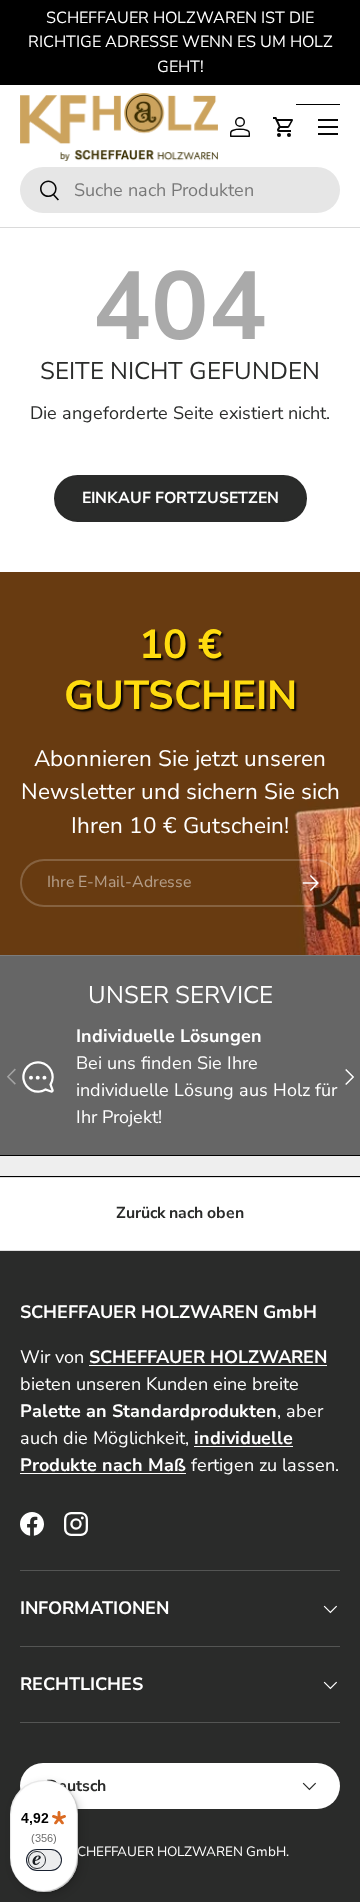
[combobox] (180, 190)
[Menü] (328, 127)
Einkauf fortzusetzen (180, 498)
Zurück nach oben (180, 1213)
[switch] (44, 1860)
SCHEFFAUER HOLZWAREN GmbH (177, 1851)
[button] (284, 127)
